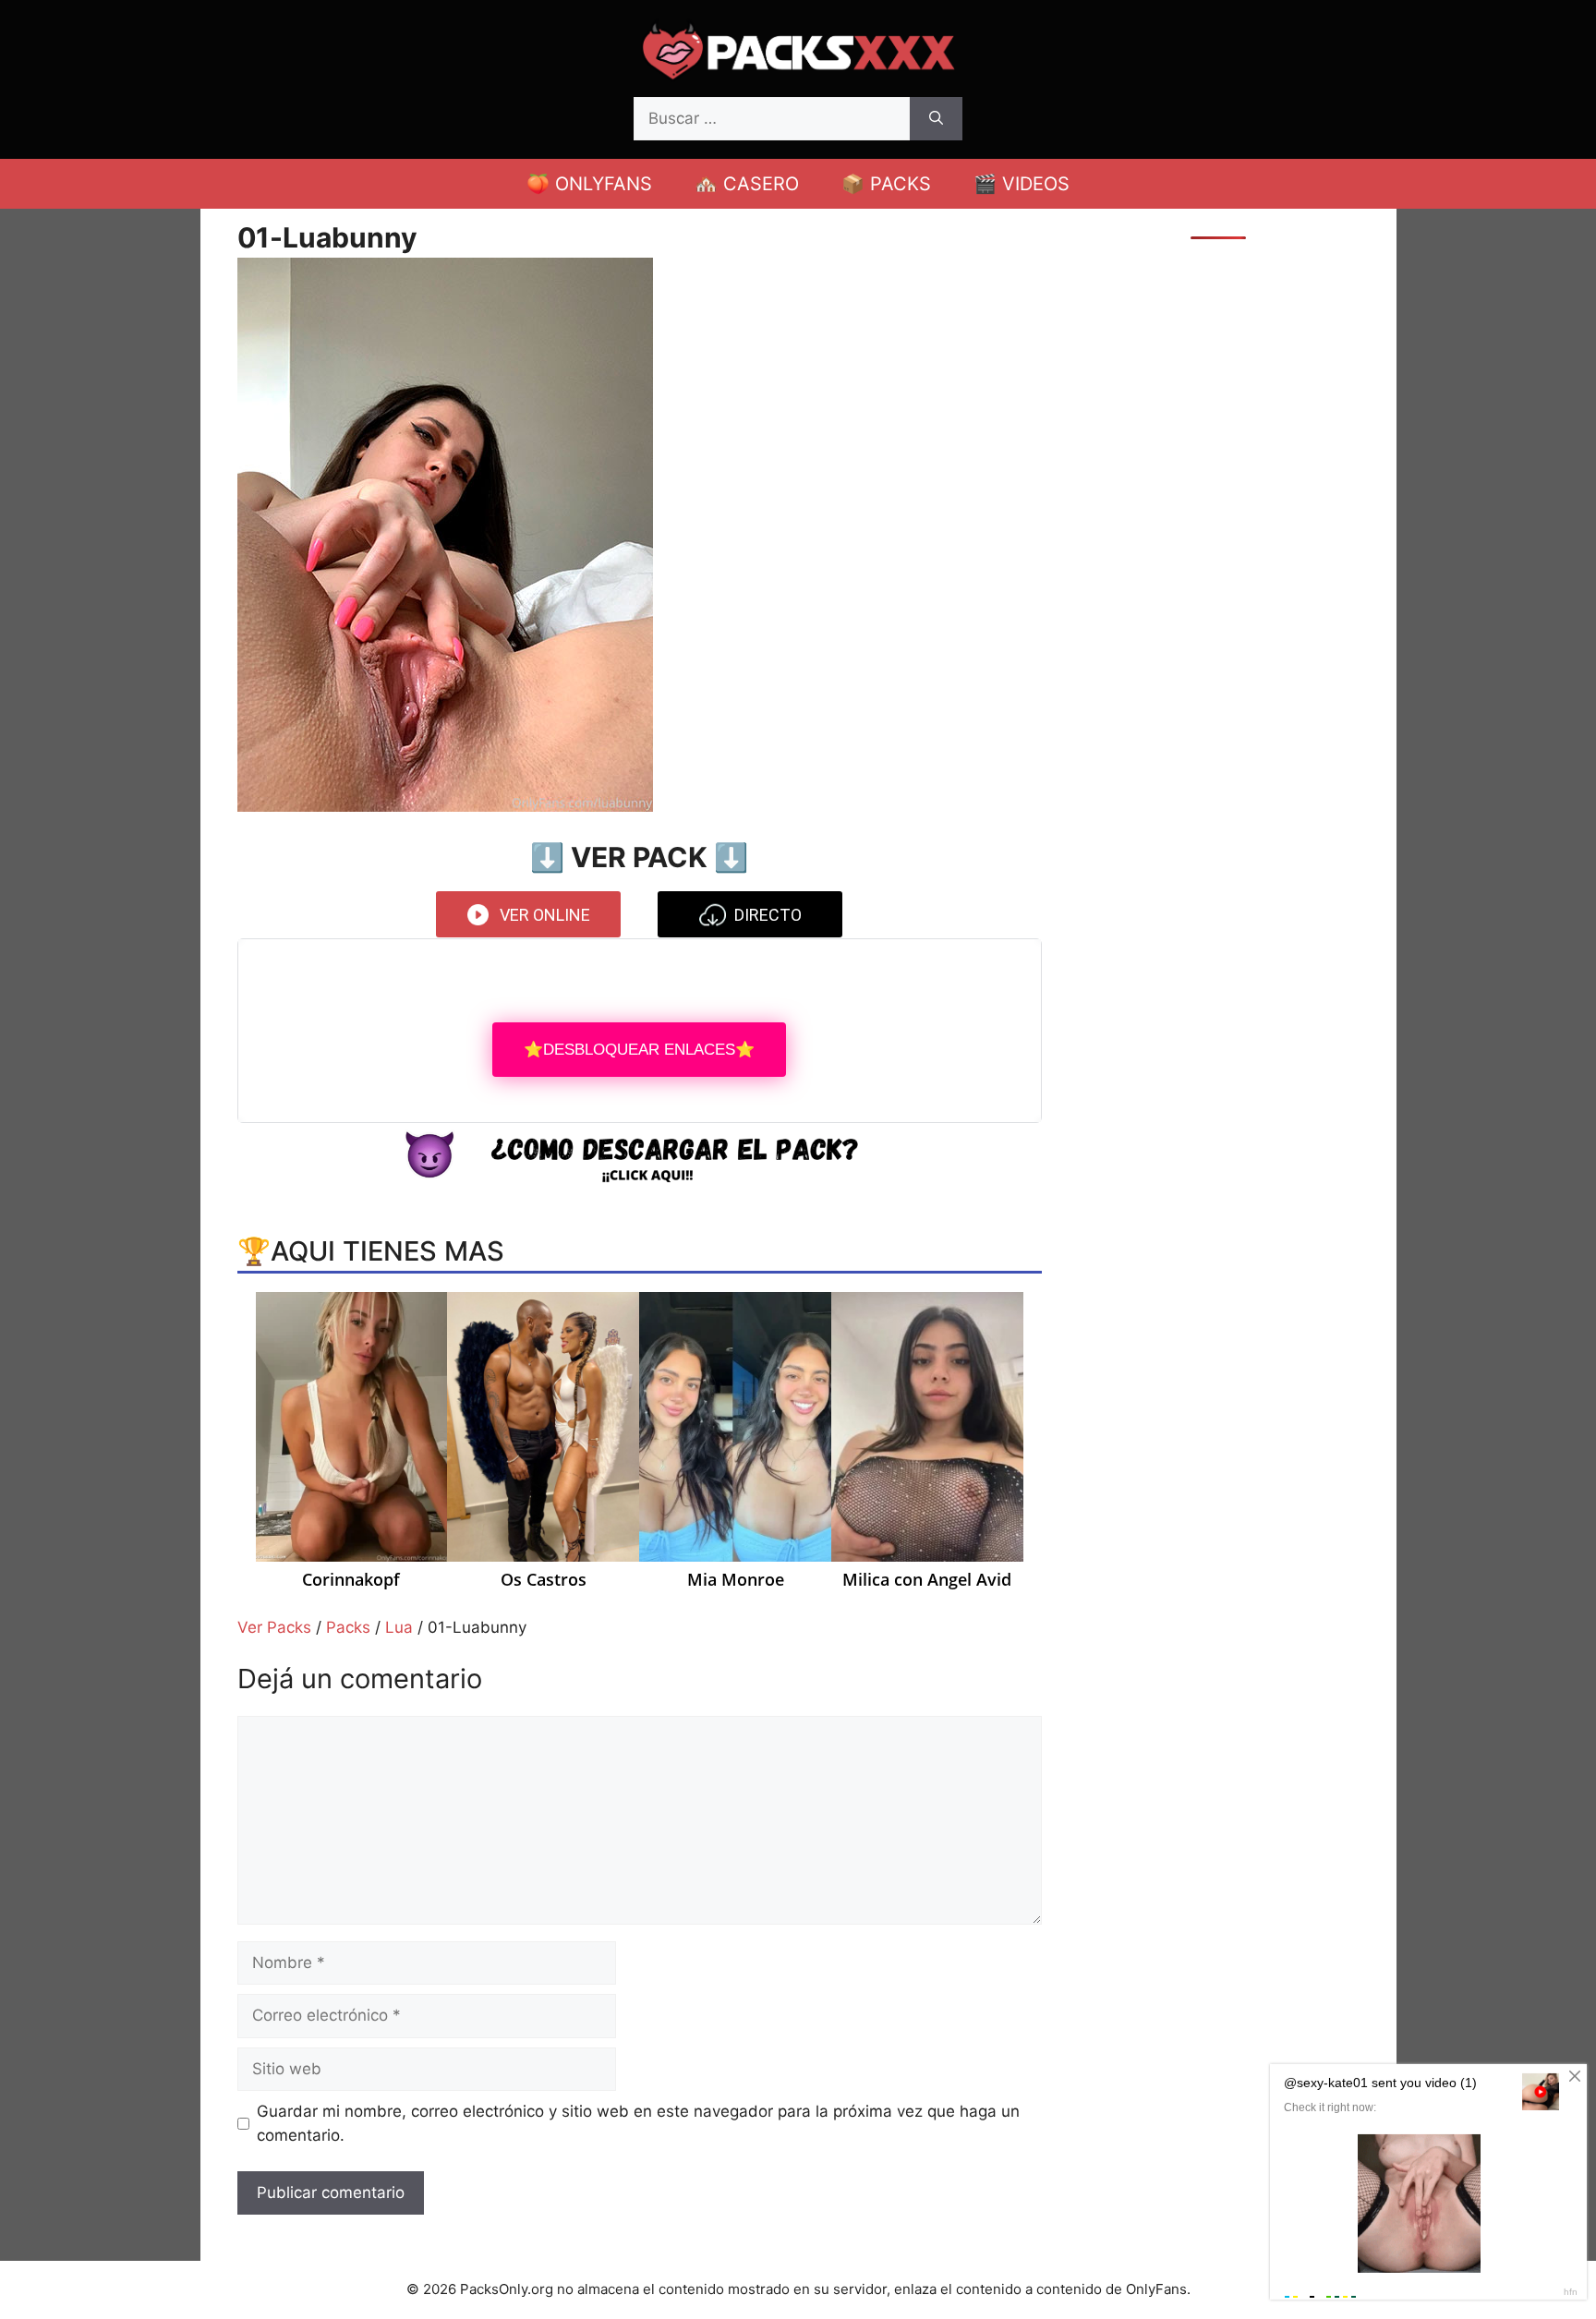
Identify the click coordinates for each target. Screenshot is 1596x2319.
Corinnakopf (351, 1580)
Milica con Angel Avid (927, 1580)
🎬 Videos (1022, 184)
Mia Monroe (736, 1580)
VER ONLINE (545, 915)
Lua (399, 1627)
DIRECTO (768, 915)
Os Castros (544, 1580)
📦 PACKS (886, 184)
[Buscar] (936, 119)
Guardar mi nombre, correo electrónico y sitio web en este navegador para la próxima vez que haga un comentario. (638, 2123)
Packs (348, 1627)
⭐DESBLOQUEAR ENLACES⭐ (639, 1050)
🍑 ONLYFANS (589, 184)
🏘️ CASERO (747, 184)
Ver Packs (274, 1627)
